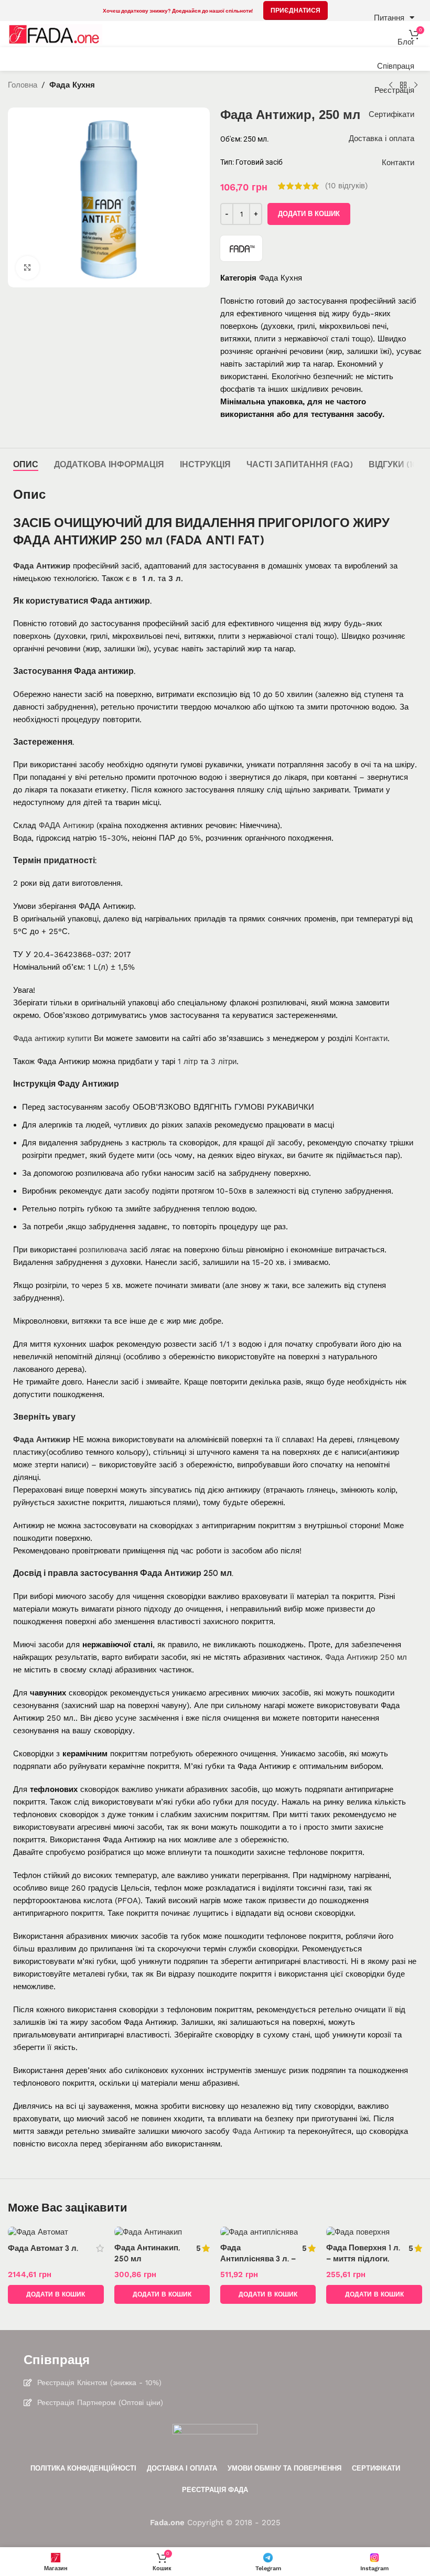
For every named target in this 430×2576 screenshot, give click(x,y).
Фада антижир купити (52, 1038)
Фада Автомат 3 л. (43, 2248)
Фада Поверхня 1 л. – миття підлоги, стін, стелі (363, 2259)
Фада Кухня (281, 278)
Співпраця (396, 66)
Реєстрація (394, 90)
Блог (406, 42)
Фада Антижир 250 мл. (187, 1573)
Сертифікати (391, 114)
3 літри (224, 1061)
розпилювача (103, 1250)
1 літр (188, 1061)
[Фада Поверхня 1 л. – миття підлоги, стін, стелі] (374, 2232)
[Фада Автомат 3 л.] (56, 2232)
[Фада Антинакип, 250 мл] (162, 2232)
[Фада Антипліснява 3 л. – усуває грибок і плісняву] (268, 2232)
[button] (56, 2294)
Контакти (398, 163)
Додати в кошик (309, 214)
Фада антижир (120, 601)
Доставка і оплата (381, 138)
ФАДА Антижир (66, 825)
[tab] (26, 464)
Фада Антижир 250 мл (366, 1657)
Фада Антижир (42, 566)
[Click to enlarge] (28, 268)
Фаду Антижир (88, 1084)
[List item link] (215, 2382)
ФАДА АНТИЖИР (65, 540)
